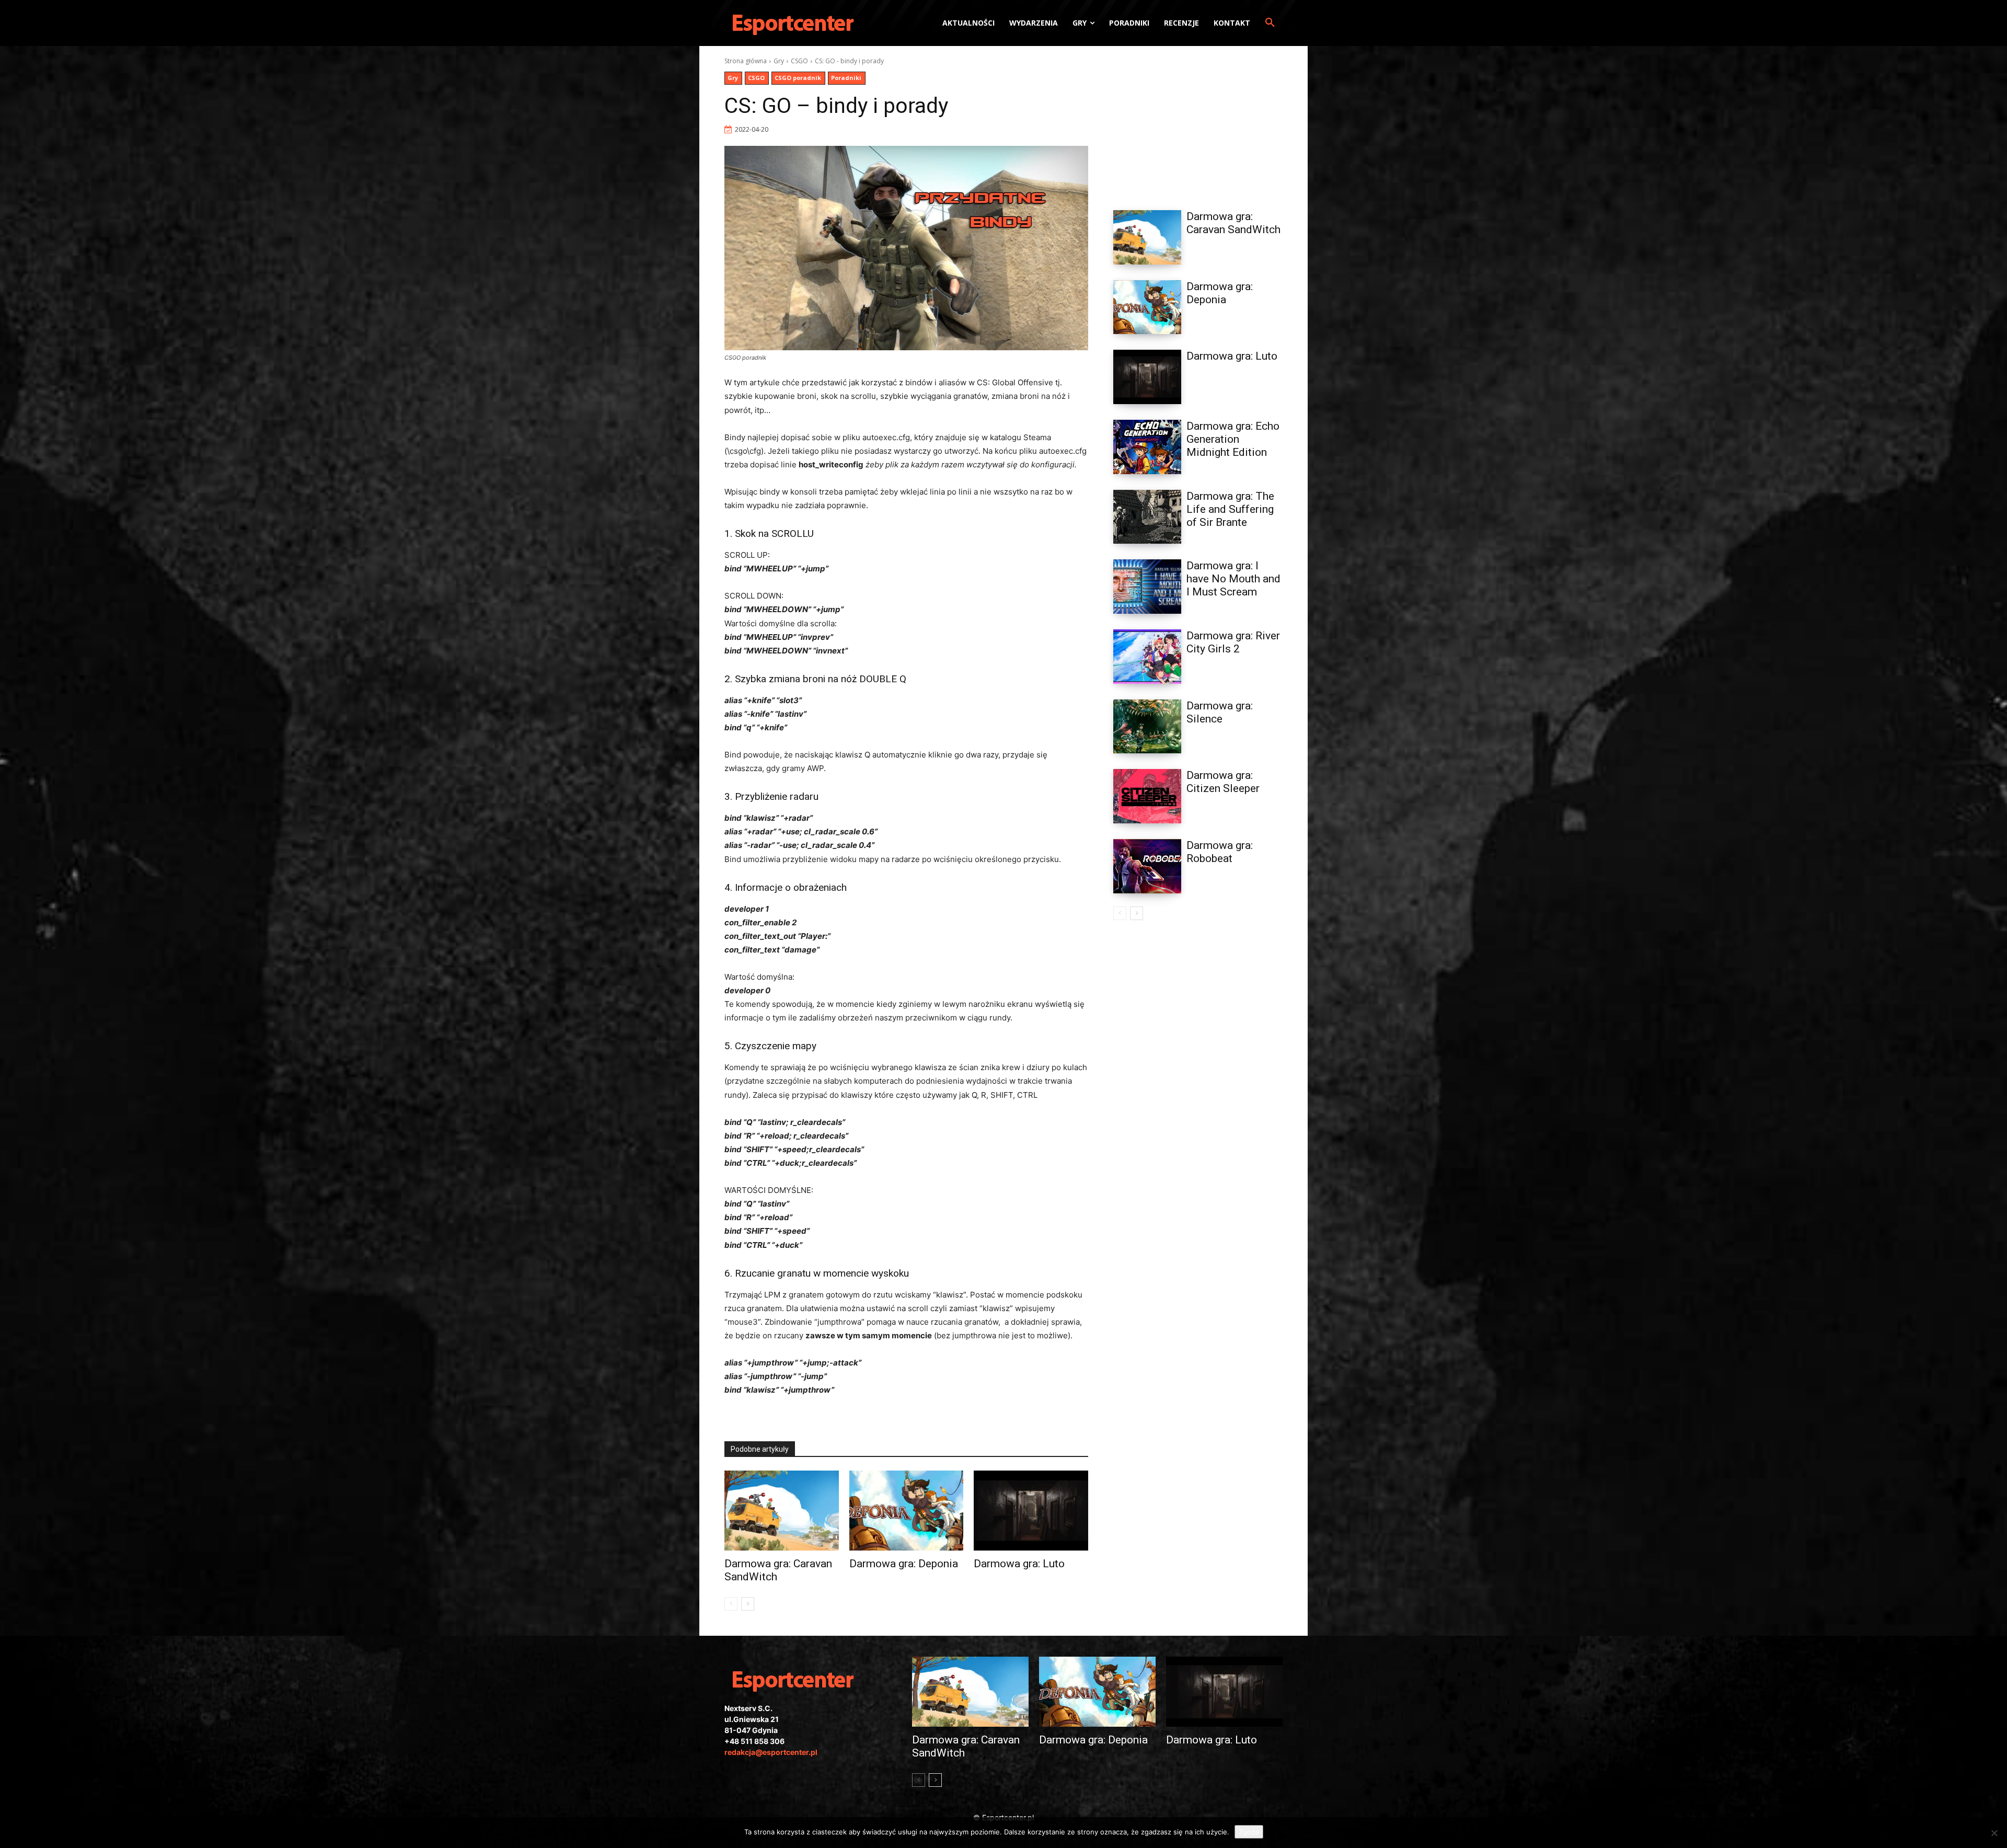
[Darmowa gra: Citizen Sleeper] (1147, 796)
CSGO (799, 61)
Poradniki (846, 78)
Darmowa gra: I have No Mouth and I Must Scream (1233, 579)
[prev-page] (731, 1604)
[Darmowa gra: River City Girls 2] (1147, 657)
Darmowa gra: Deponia (904, 1564)
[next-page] (748, 1604)
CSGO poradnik (798, 78)
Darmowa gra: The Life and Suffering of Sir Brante (1230, 509)
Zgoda (1249, 1832)
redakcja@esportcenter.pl (771, 1752)
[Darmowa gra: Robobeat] (1147, 866)
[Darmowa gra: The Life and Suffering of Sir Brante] (1147, 517)
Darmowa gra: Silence (1220, 712)
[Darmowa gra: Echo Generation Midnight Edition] (1147, 447)
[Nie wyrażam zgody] (1994, 1833)
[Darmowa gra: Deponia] (907, 1511)
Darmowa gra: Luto (1019, 1564)
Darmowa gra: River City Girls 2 (1233, 642)
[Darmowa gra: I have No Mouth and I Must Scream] (1147, 587)
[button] (1270, 23)
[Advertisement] (1198, 122)
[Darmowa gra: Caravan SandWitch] (782, 1511)
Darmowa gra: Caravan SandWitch (1233, 223)
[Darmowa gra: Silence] (1147, 727)
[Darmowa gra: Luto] (1031, 1511)
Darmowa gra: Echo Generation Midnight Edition (1233, 439)
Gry (779, 61)
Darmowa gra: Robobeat (1220, 852)
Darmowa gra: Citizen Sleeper (1223, 782)
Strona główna (746, 61)
